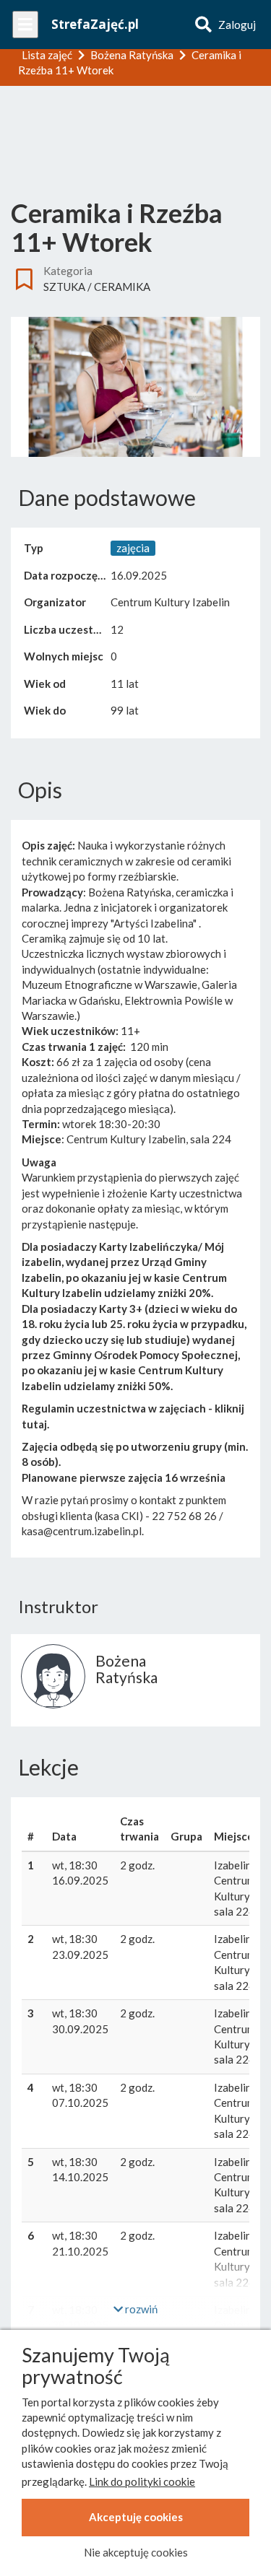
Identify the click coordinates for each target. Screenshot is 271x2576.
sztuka (64, 287)
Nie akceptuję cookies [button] (136, 2552)
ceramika (122, 287)
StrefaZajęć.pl (95, 24)
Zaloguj (237, 25)
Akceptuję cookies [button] (136, 2517)
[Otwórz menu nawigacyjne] (25, 25)
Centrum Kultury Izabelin (170, 602)
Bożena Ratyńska (126, 1669)
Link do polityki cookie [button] (142, 2481)
